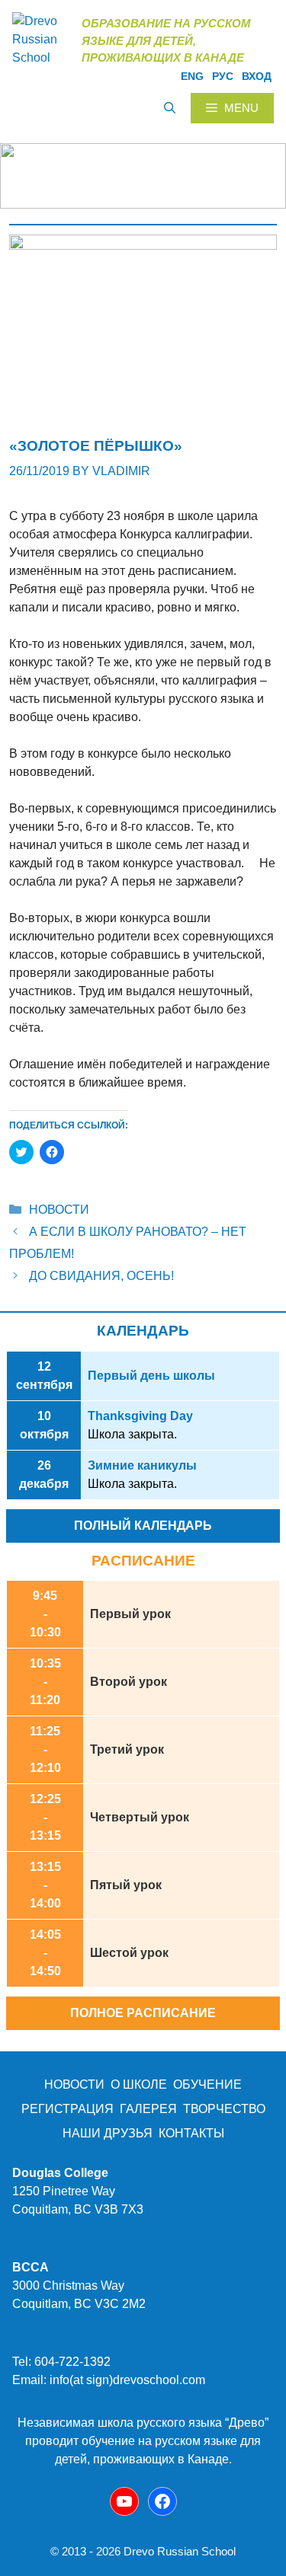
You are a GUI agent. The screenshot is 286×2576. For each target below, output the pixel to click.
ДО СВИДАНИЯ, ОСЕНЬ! (101, 1276)
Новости (59, 1210)
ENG (192, 76)
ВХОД (257, 76)
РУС (223, 76)
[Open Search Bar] (170, 108)
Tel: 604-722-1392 (61, 2362)
